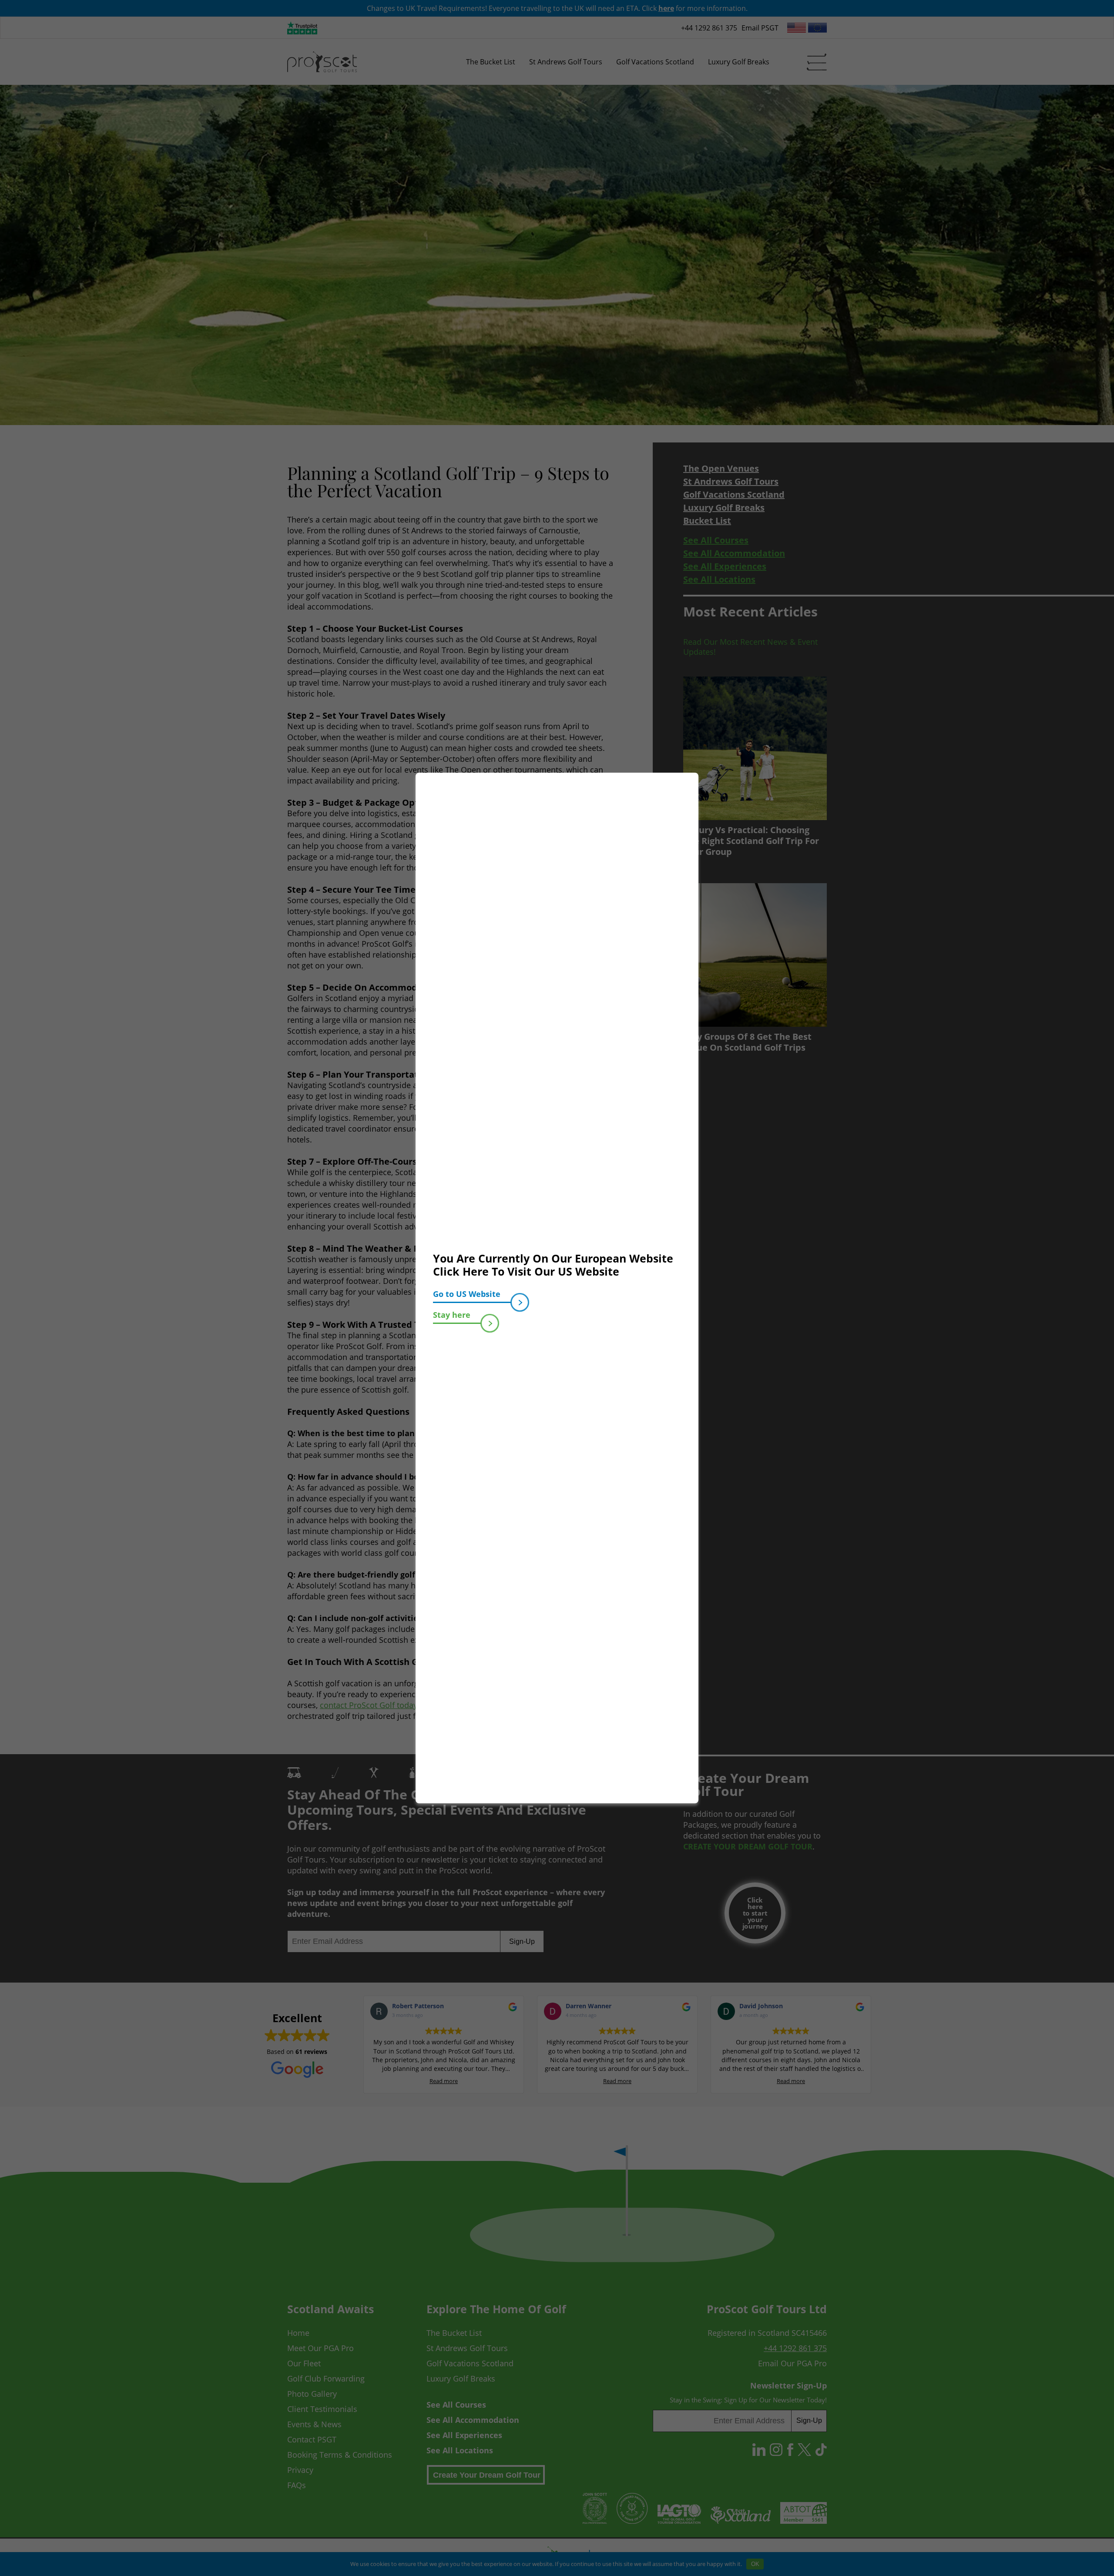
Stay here (452, 1315)
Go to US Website (467, 1294)
